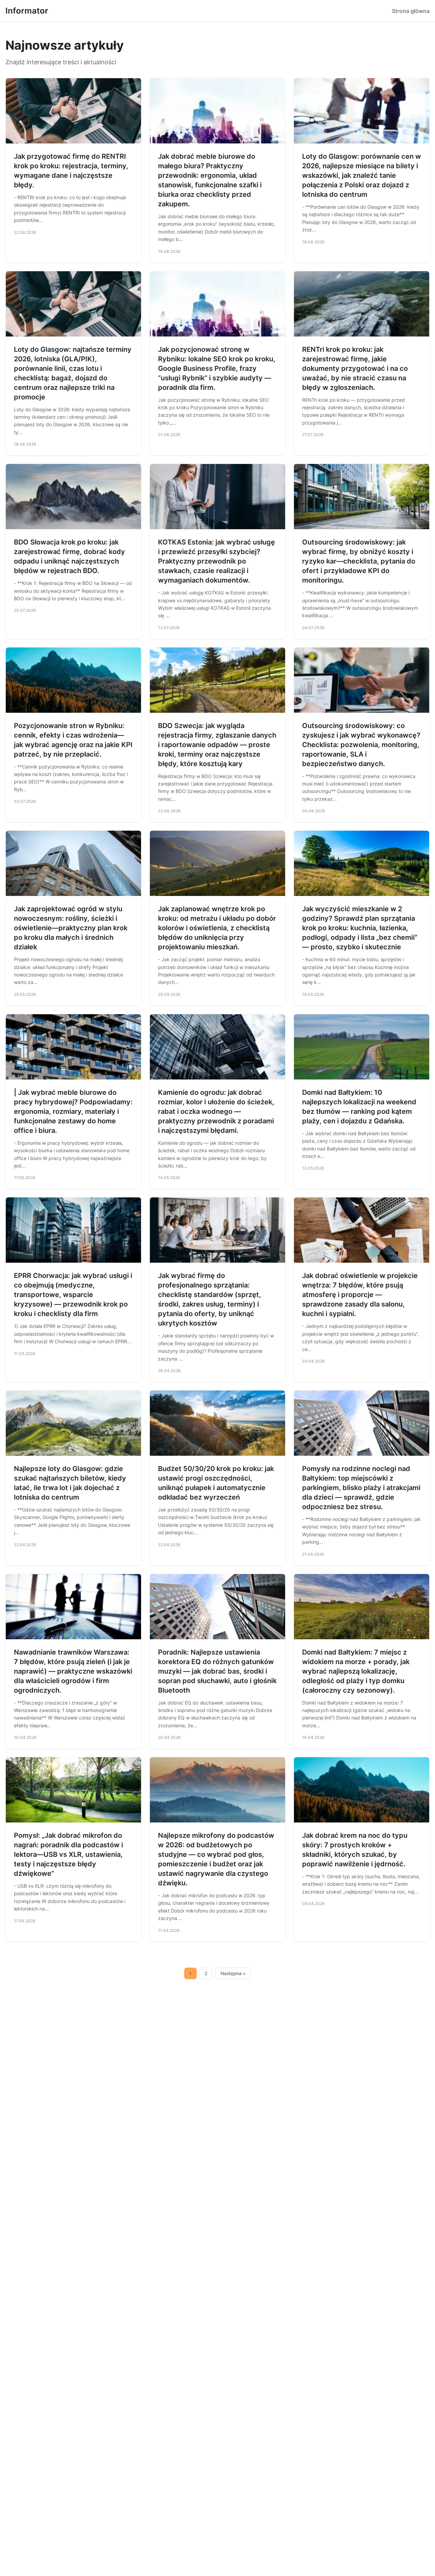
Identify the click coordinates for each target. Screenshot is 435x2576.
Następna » (233, 1973)
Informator (27, 11)
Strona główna (411, 11)
